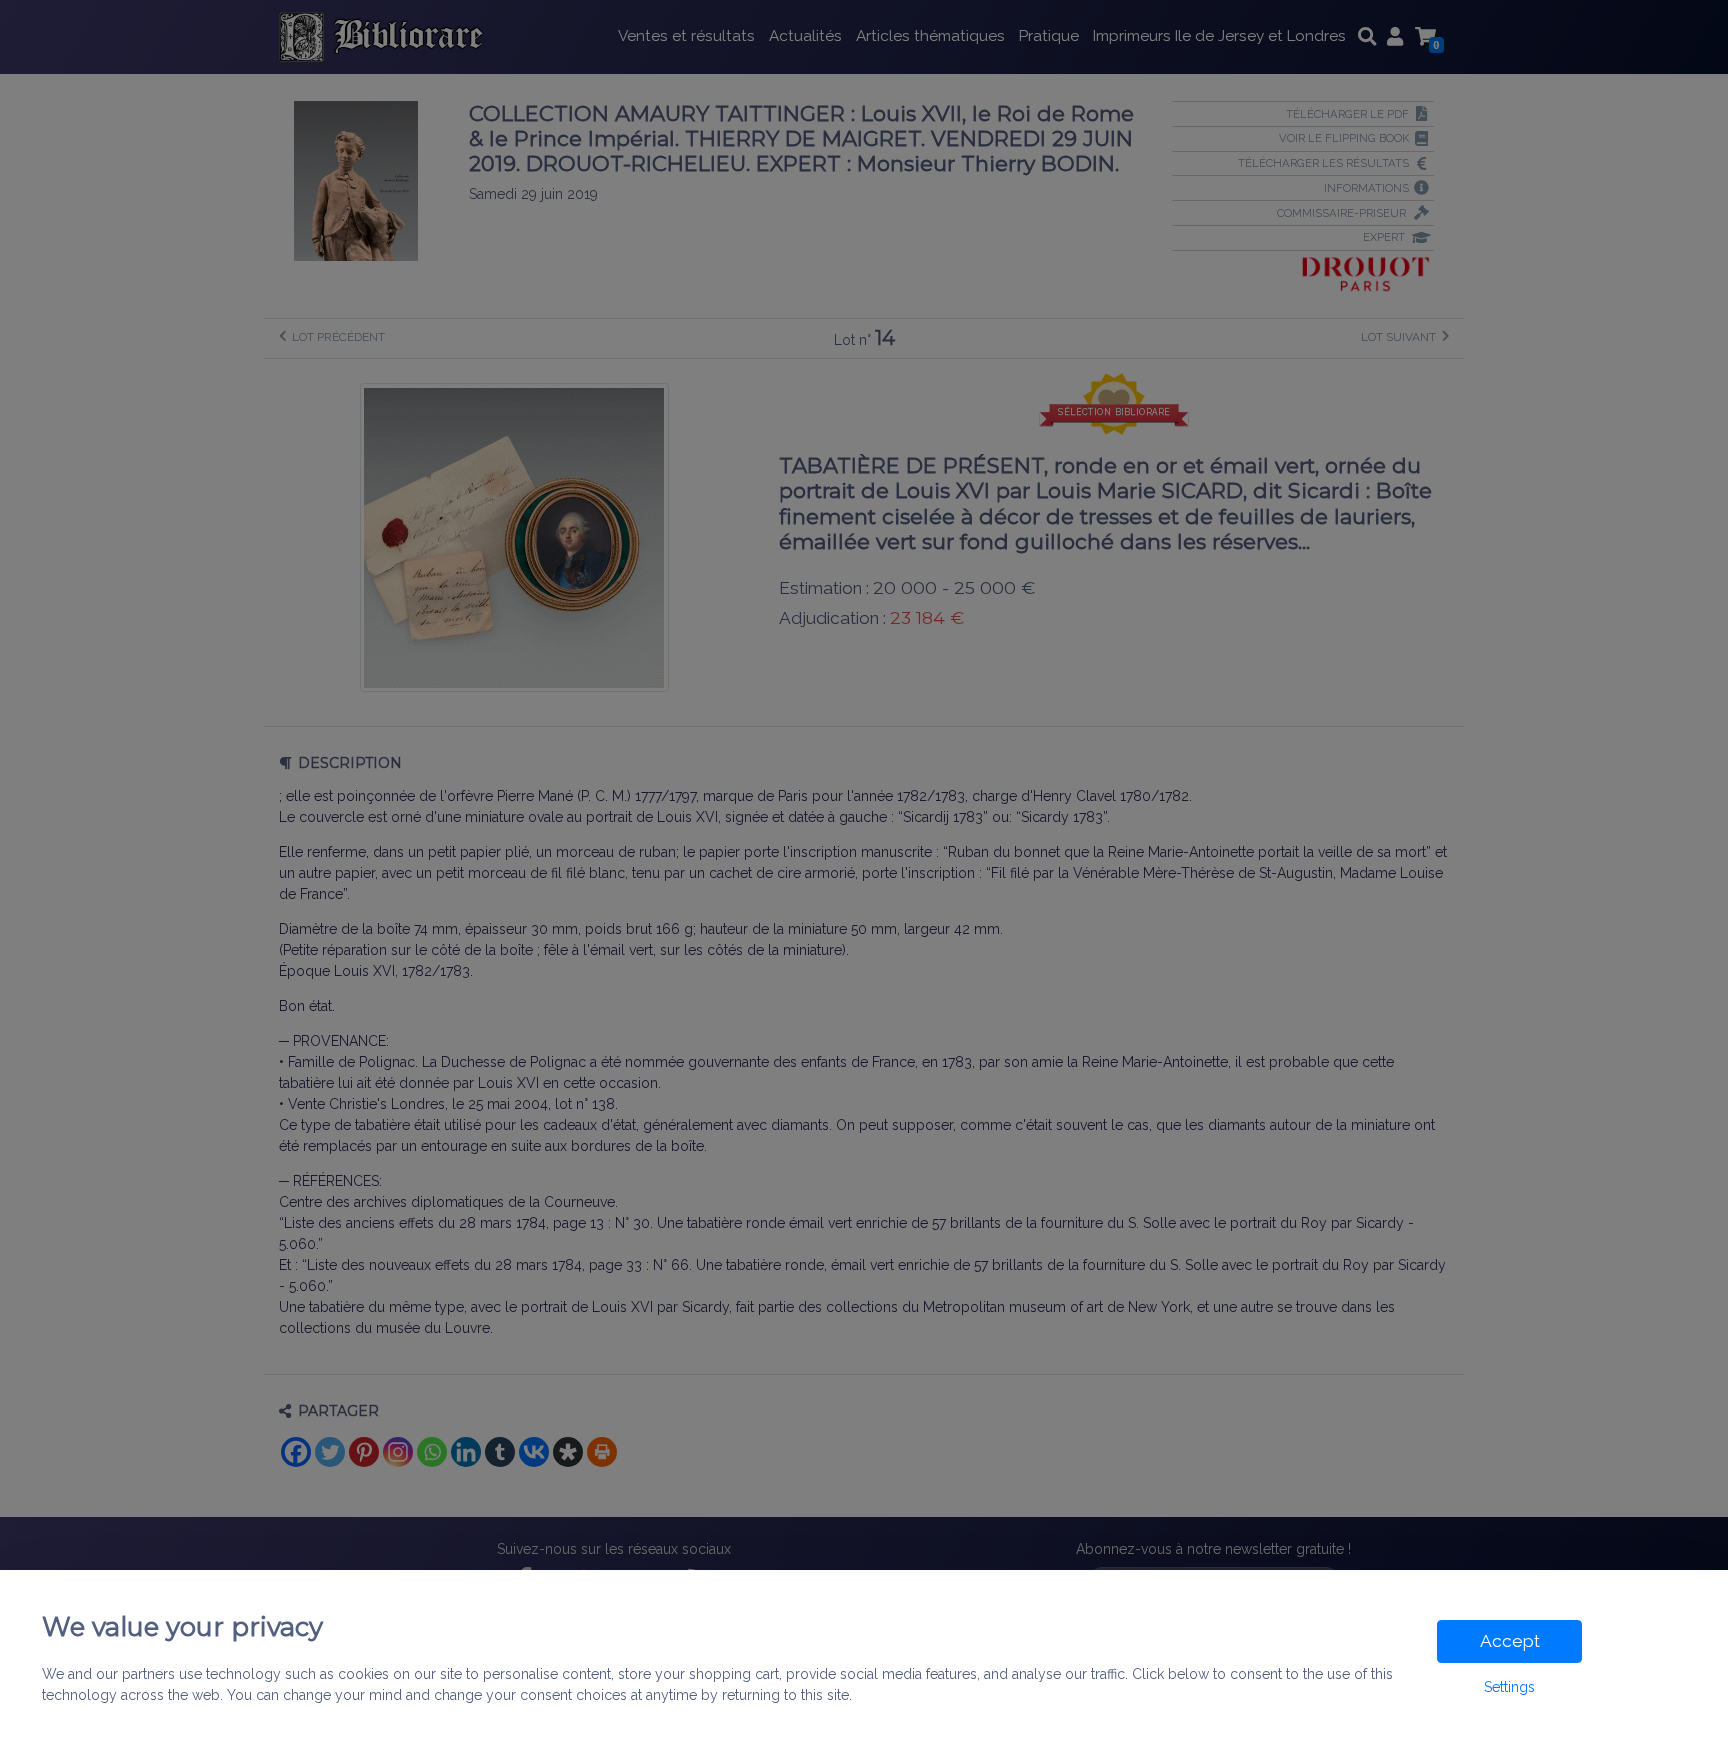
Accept (1510, 1641)
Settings (1509, 1687)
